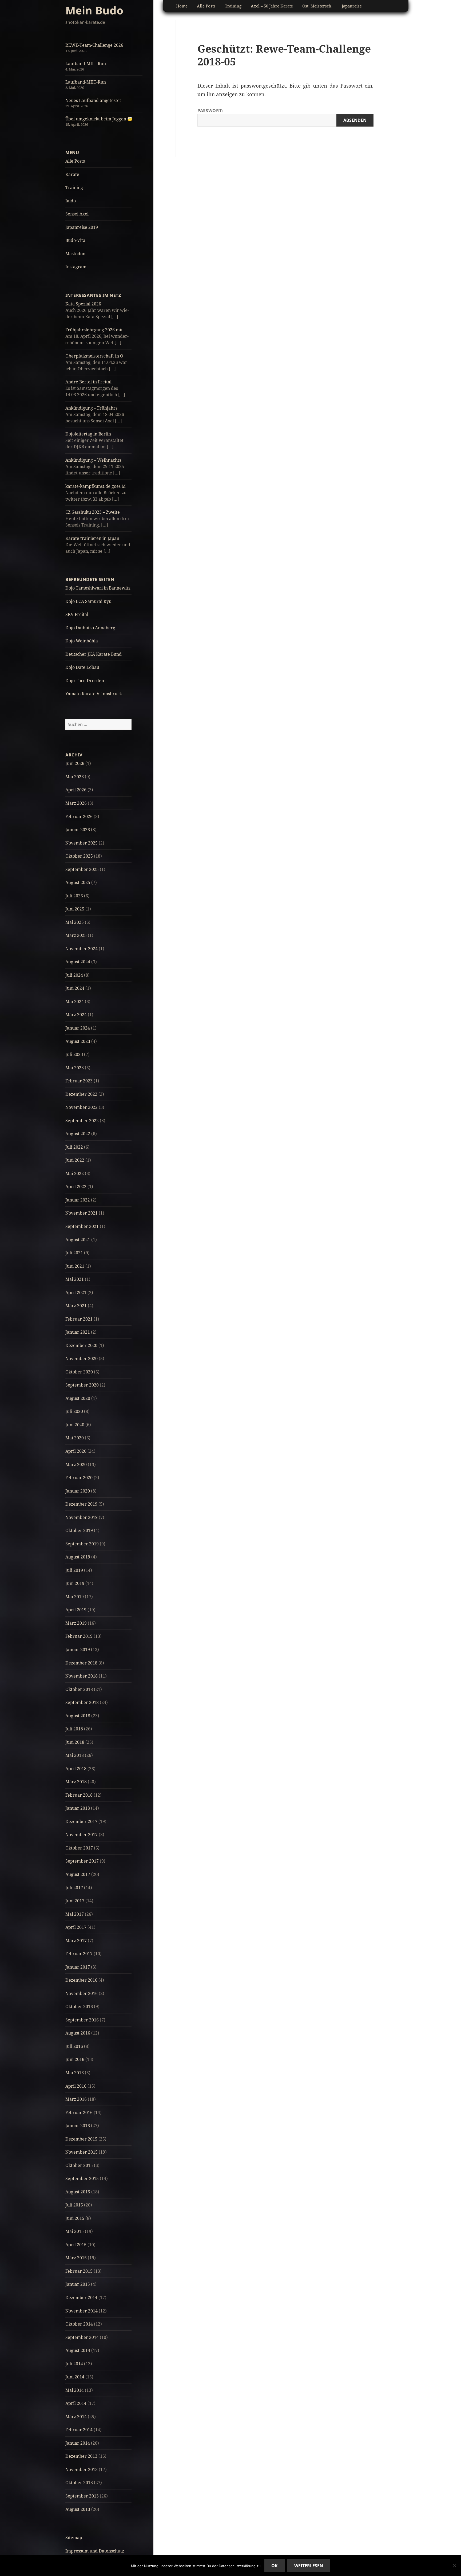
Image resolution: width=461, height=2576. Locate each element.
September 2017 (82, 1861)
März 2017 (76, 1941)
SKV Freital (77, 614)
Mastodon (75, 254)
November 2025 (82, 843)
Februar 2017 (79, 1954)
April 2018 (76, 1769)
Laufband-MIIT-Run (86, 64)
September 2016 (82, 2020)
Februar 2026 (79, 816)
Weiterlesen (309, 2566)
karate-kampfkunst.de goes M (96, 486)
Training (74, 187)
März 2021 (76, 1306)
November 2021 (82, 1213)
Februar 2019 (79, 1636)
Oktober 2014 (79, 2324)
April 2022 (76, 1187)
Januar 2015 (78, 2284)
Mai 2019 (75, 1597)
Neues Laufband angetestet (93, 100)
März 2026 (76, 803)
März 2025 (76, 935)
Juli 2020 (74, 1411)
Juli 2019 (74, 1570)
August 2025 (78, 882)
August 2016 (78, 2033)
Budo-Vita (75, 240)
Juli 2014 (74, 2364)
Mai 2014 (75, 2390)
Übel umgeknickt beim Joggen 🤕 (99, 119)
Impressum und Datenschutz (95, 2551)
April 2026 (76, 790)
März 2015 (76, 2258)
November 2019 (82, 1517)
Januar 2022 (78, 1200)
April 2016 (76, 2086)
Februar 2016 (79, 2112)
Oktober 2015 (79, 2165)
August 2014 (78, 2350)
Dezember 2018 (81, 1663)
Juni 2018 (75, 1742)
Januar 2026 (78, 830)
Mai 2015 (75, 2231)
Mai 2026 (75, 777)
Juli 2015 (74, 2205)
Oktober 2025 (79, 856)
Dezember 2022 (81, 1094)
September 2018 (82, 1702)
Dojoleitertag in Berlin (88, 434)
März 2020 (76, 1464)
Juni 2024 (75, 988)
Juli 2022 (74, 1147)
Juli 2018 (74, 1729)
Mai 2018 (75, 1755)
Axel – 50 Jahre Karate (272, 6)
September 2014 (82, 2337)
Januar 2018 (78, 1808)
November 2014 (82, 2311)
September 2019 (82, 1544)
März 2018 (76, 1782)
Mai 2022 (75, 1173)
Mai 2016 (75, 2073)
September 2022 (82, 1121)
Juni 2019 (75, 1583)
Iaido (71, 201)
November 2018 (82, 1676)
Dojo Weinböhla (82, 641)
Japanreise (352, 6)
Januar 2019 (78, 1650)
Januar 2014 (78, 2443)
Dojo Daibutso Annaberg (90, 628)
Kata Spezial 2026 (83, 304)
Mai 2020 (75, 1438)
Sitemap (74, 2538)
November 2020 (82, 1358)
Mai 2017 (75, 1914)
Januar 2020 (78, 1491)
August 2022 (78, 1134)
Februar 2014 (79, 2430)
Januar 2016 (78, 2126)
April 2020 (76, 1451)
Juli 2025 (74, 896)
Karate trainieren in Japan (92, 538)
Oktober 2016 (79, 2006)
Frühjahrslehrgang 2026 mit (94, 330)
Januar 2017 (78, 1967)
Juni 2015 (75, 2218)
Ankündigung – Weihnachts (93, 460)
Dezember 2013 (81, 2456)
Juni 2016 (75, 2059)
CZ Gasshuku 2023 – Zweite (93, 512)
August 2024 (78, 962)
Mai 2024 (75, 1002)
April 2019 (76, 1610)
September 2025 (82, 869)
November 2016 (82, 1993)
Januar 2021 (78, 1332)
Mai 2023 (75, 1068)
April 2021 (76, 1293)
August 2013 (78, 2509)
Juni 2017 (75, 1901)
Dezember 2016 (81, 1980)
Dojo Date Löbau (82, 667)
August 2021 (78, 1240)
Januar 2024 (78, 1028)
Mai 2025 (75, 922)
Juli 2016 (74, 2046)
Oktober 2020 (79, 1372)
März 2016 (76, 2099)
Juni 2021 (75, 1266)
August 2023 (78, 1041)
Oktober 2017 (79, 1848)
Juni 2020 (75, 1425)
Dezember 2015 (81, 2139)
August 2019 (78, 1557)
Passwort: (210, 111)
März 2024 (76, 1015)
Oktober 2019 (79, 1530)
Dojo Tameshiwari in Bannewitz (98, 588)
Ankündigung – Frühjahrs (91, 408)
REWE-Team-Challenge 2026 (94, 45)
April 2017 (76, 1927)
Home (182, 6)
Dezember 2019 (81, 1504)
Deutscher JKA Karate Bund (94, 654)
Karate (72, 174)
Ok (275, 2566)
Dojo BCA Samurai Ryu (88, 601)
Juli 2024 (74, 975)
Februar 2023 (79, 1081)
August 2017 (78, 1874)
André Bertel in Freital (88, 382)
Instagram (76, 267)
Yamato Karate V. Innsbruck (94, 694)
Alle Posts (75, 161)
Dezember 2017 (81, 1821)
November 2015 (82, 2152)
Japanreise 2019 (82, 227)
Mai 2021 (75, 1279)
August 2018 (78, 1716)
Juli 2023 (74, 1054)
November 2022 (82, 1107)
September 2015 (82, 2178)
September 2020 (82, 1385)
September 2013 (82, 2496)
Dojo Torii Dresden (85, 681)
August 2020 (78, 1398)
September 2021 (82, 1226)
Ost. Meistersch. (317, 6)
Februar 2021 (79, 1319)
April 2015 (76, 2245)
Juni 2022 (75, 1160)
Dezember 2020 (81, 1345)
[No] (454, 2566)
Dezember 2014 (81, 2298)
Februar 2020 (79, 1478)
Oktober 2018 (79, 1689)
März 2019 (76, 1623)
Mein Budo (94, 10)
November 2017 (82, 1835)
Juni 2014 (75, 2377)
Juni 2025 (75, 909)
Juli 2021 (74, 1253)
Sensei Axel (77, 214)
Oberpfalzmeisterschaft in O (94, 356)
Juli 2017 (74, 1888)
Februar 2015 (79, 2271)
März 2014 (76, 2417)
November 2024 (82, 949)
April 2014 (76, 2403)
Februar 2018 (79, 1795)
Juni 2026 (75, 763)
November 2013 (82, 2469)
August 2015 (78, 2192)
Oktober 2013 (79, 2483)
